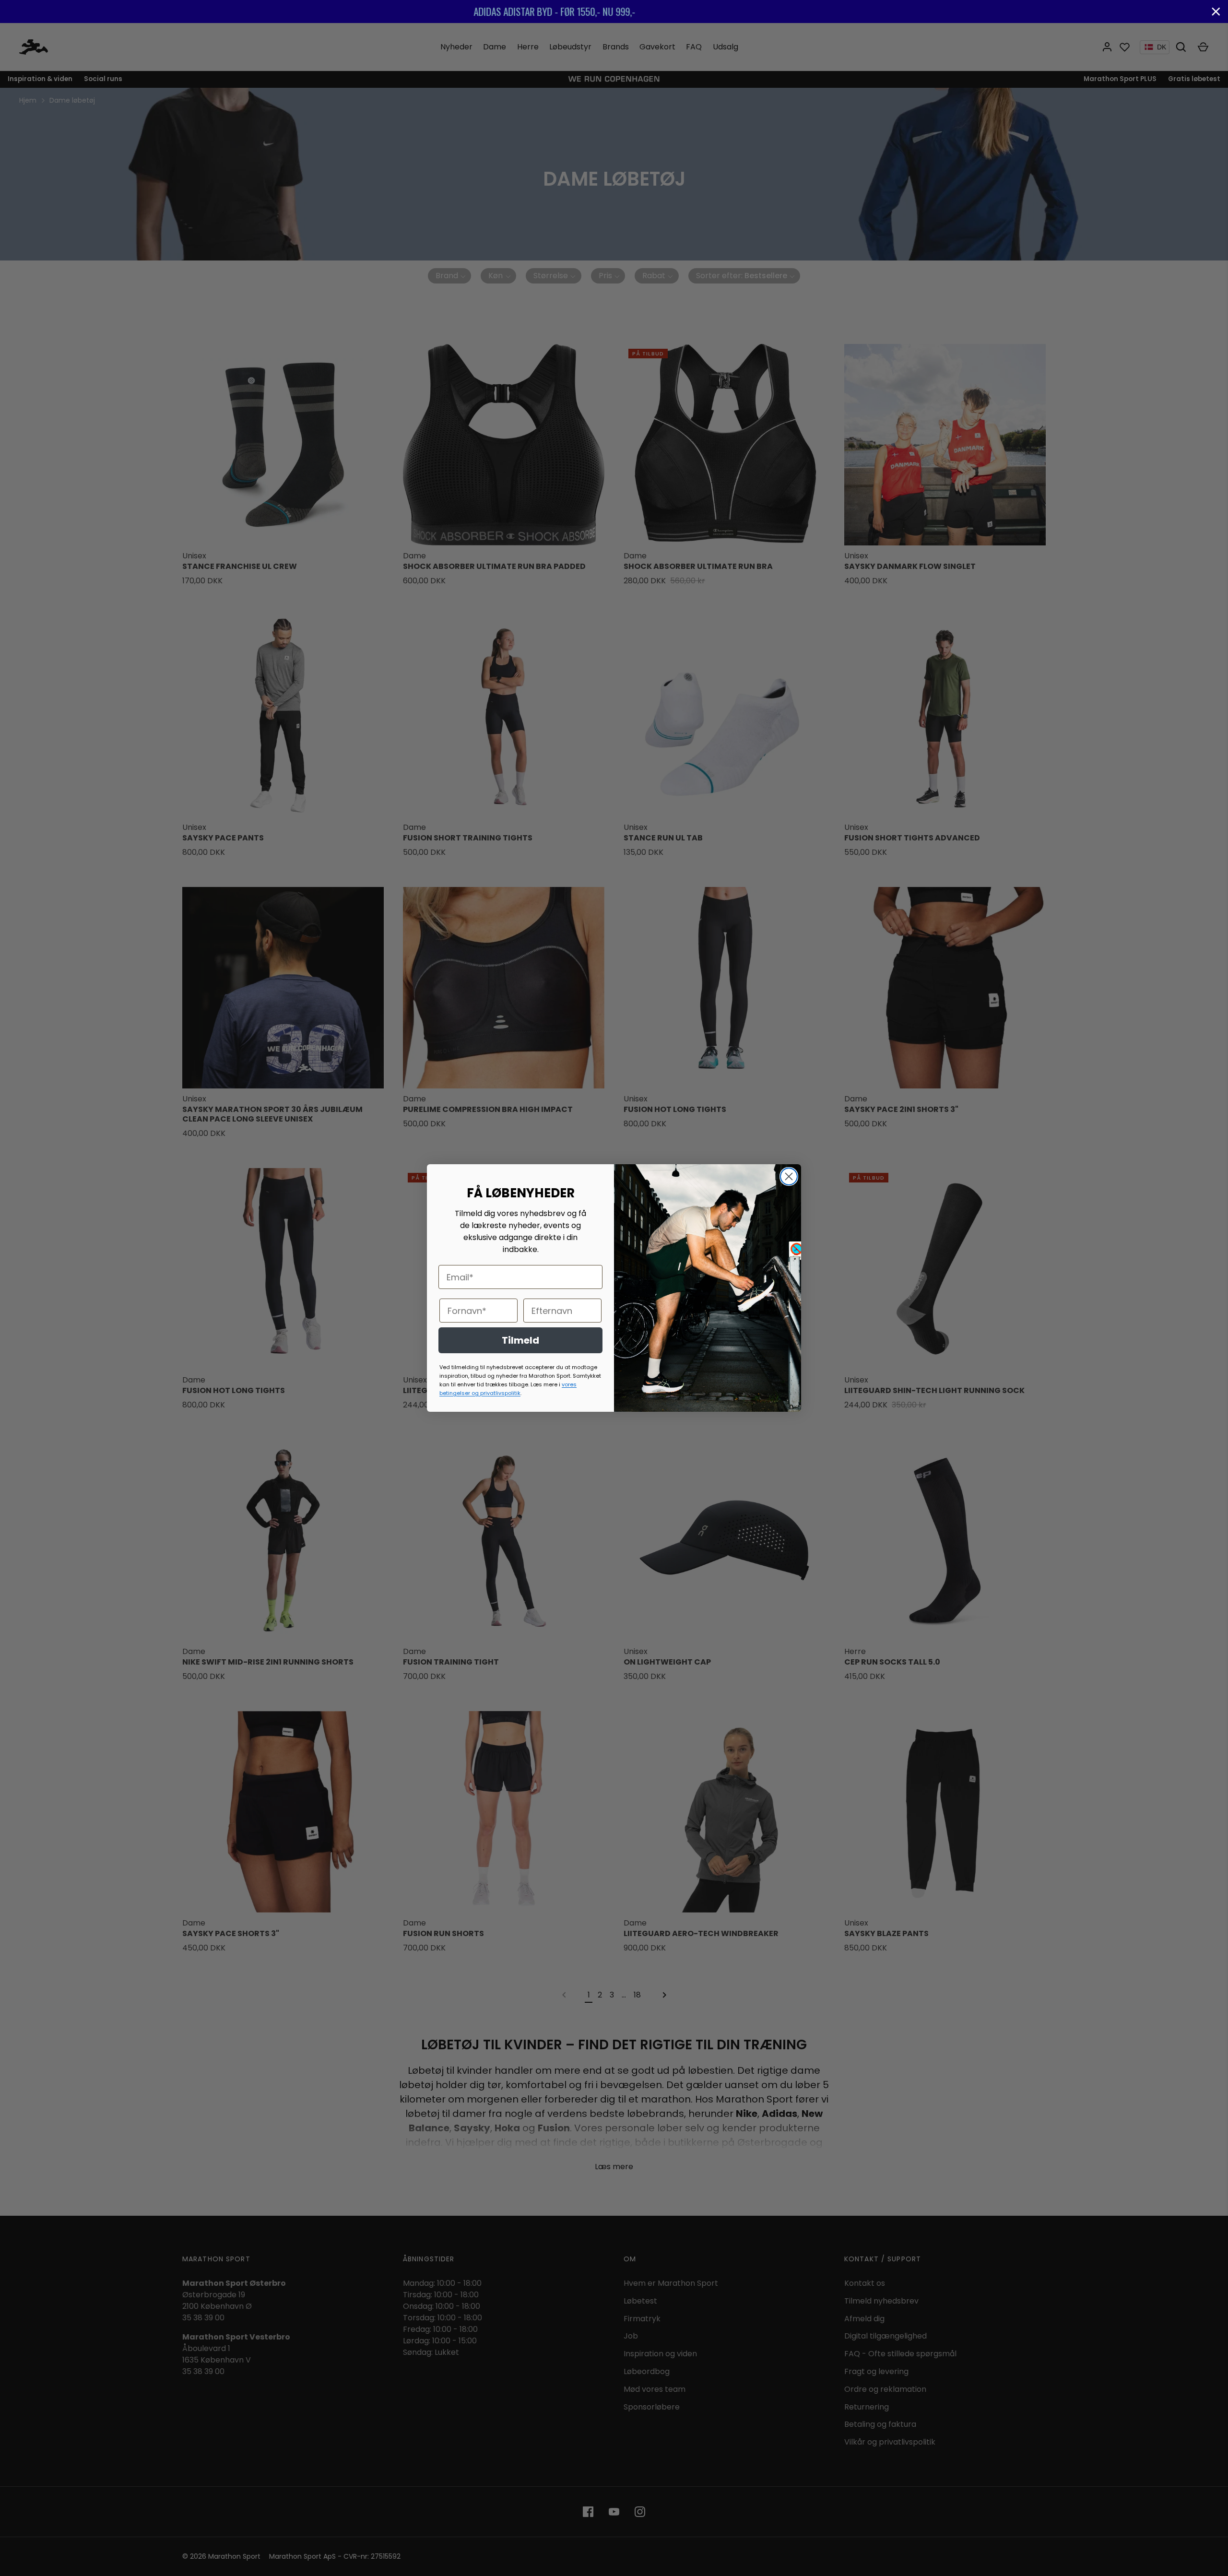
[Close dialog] (789, 1176)
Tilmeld (520, 1340)
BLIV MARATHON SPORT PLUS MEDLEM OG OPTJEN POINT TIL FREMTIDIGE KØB (614, 11)
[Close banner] (1216, 12)
